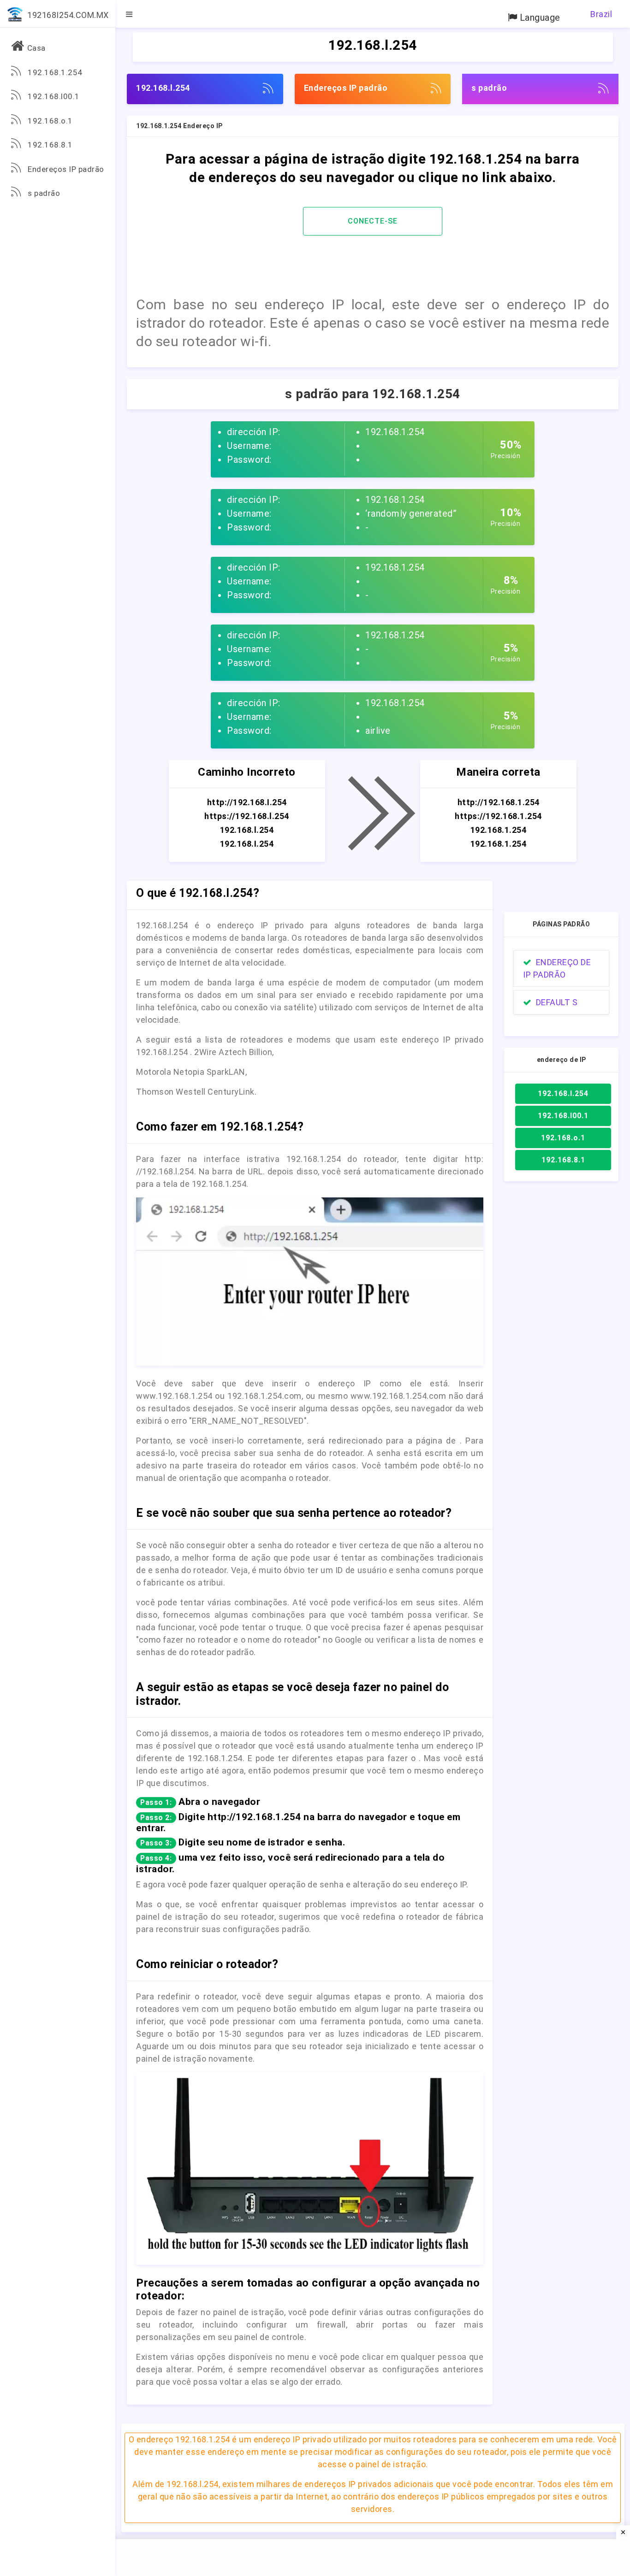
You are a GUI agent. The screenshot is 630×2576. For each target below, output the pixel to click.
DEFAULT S (555, 1002)
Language (539, 18)
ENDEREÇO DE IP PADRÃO (557, 968)
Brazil (600, 14)
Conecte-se (373, 221)
